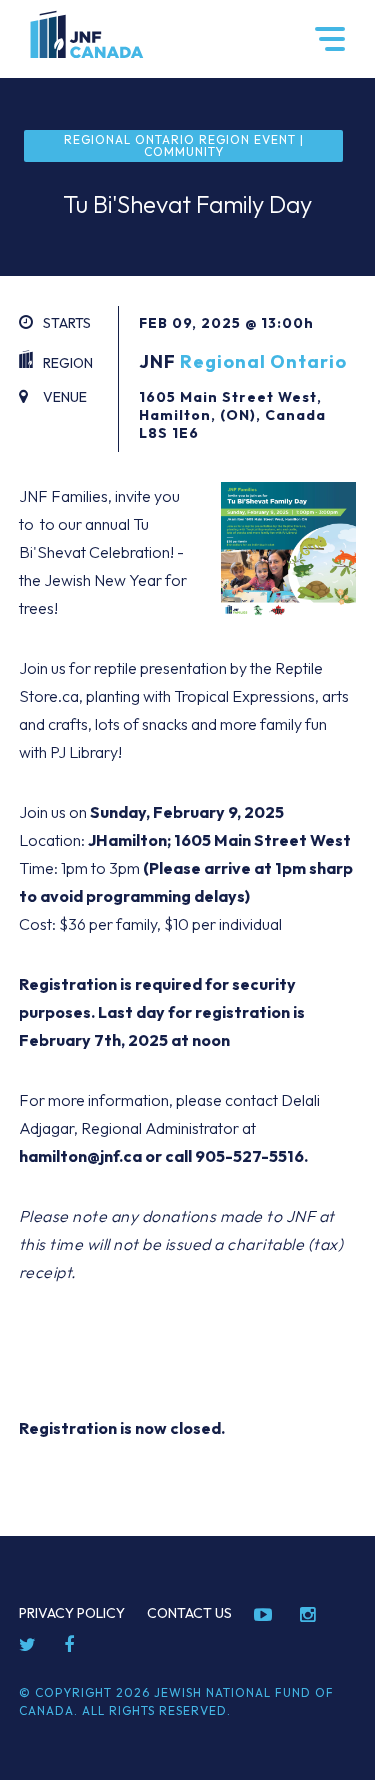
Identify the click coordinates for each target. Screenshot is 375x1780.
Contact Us (189, 1613)
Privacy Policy (72, 1613)
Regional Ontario (263, 361)
